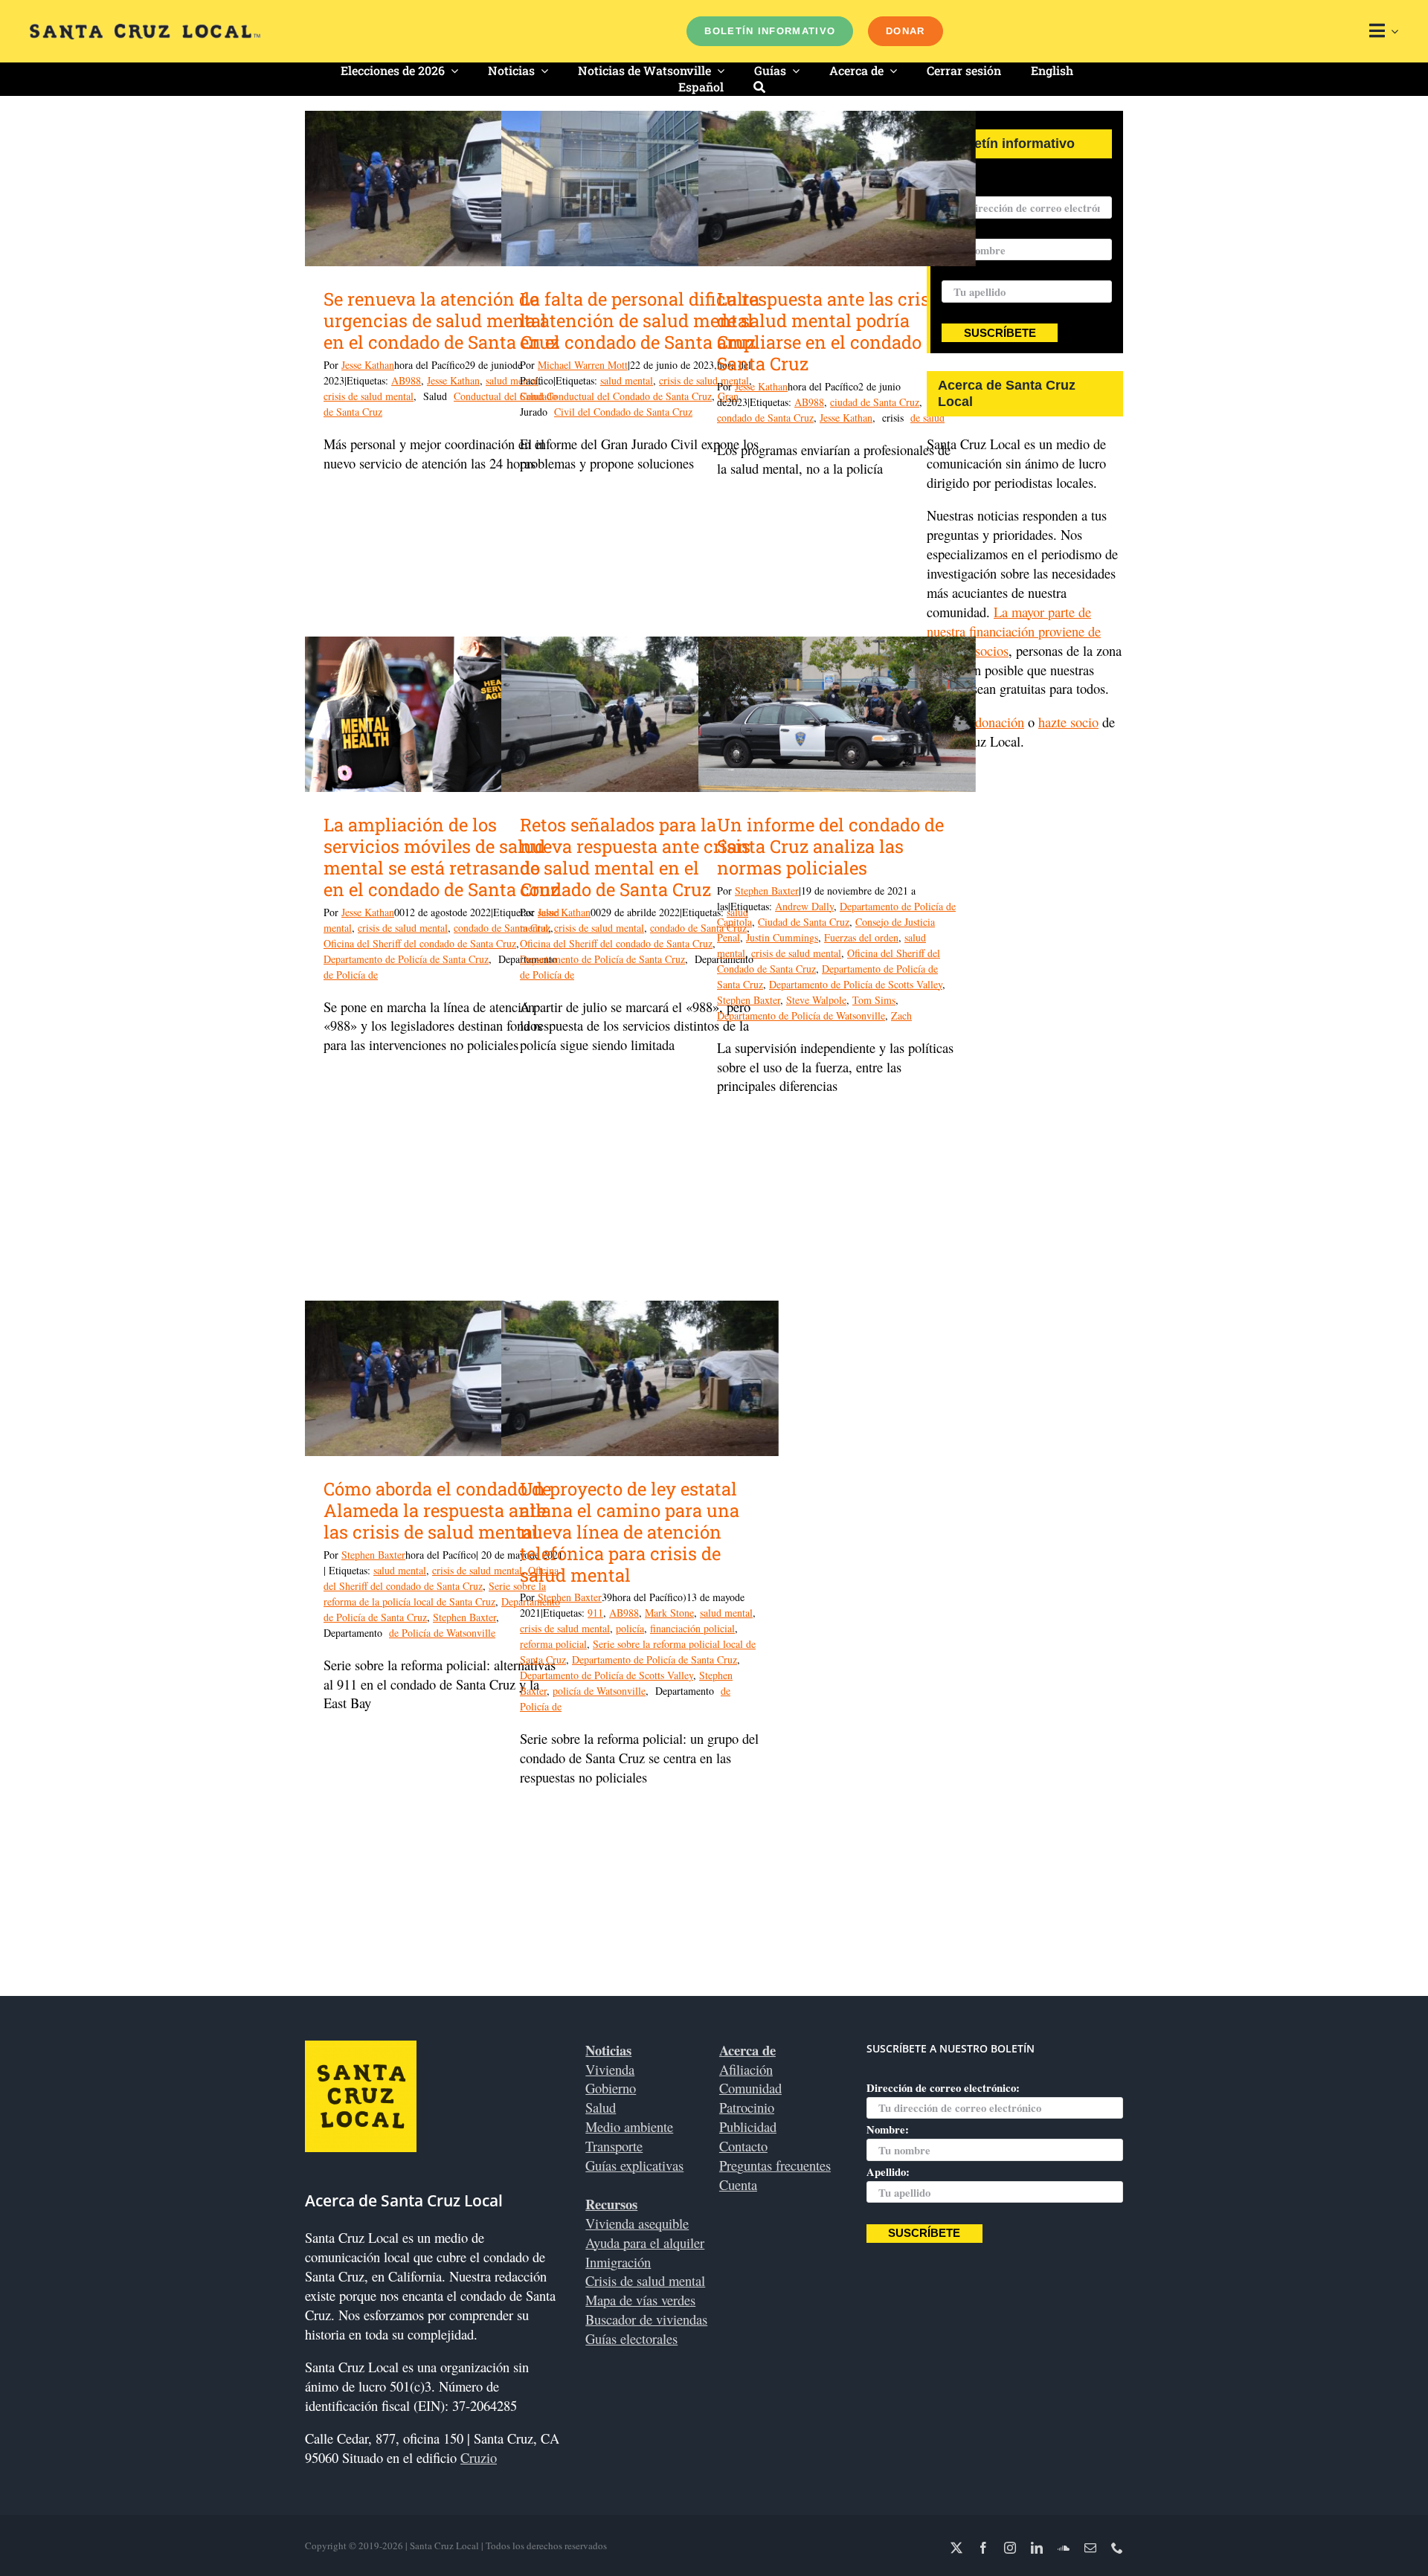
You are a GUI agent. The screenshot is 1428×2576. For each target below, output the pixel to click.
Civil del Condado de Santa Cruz (623, 412)
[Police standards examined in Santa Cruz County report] (837, 715)
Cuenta (738, 2184)
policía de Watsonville (599, 1691)
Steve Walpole (816, 1000)
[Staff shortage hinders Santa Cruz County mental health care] (640, 189)
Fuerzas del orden (861, 937)
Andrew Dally (804, 906)
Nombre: (888, 2129)
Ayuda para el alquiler (645, 2242)
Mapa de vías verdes (640, 2300)
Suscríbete (1000, 333)
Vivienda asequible (637, 2223)
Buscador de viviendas (646, 2319)
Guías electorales (631, 2338)
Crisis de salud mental (645, 2280)
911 (595, 1613)
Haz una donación (975, 722)
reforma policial (553, 1644)
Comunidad (750, 2088)
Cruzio (479, 2457)
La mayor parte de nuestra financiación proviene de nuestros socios (1014, 631)
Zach (901, 1015)
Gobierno (611, 2088)
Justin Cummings (782, 937)
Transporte (614, 2146)
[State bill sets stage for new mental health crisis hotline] (640, 1379)
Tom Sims (874, 1000)
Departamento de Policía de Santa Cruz (406, 959)
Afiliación (746, 2069)
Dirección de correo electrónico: (1018, 187)
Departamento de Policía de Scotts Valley (856, 984)
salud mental (627, 380)
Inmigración (618, 2262)
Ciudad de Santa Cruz (804, 922)
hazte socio (1068, 722)
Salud (601, 2107)
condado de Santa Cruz (765, 418)
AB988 (406, 380)
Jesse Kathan (368, 365)
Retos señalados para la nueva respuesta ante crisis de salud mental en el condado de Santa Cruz (635, 857)
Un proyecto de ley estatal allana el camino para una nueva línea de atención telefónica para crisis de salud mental (630, 1532)
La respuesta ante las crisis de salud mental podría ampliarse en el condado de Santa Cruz (831, 331)
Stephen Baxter (767, 891)
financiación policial (692, 1628)
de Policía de (351, 975)
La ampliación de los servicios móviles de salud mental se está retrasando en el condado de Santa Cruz (441, 857)
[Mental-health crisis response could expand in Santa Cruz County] (837, 189)
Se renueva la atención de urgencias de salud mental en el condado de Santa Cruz (441, 321)
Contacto (743, 2146)
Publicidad (748, 2126)
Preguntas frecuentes (775, 2165)
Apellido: (963, 271)
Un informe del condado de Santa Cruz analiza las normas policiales (830, 846)
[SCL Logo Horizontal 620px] (145, 30)
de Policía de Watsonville (442, 1633)
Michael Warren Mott (583, 365)
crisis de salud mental (369, 396)
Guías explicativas (634, 2165)
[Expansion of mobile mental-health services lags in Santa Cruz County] (444, 715)
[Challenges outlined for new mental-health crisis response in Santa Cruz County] (640, 715)
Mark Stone (669, 1613)
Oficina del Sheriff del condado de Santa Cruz (420, 943)
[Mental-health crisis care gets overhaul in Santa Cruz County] (444, 189)
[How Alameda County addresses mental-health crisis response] (444, 1379)
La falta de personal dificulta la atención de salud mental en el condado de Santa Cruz (640, 321)
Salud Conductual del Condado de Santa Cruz (616, 396)
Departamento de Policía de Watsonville (801, 1015)
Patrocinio (747, 2107)
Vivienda (610, 2069)
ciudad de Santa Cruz (875, 402)
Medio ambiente (629, 2126)
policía (630, 1628)
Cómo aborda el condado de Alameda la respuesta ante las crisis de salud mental (437, 1510)
